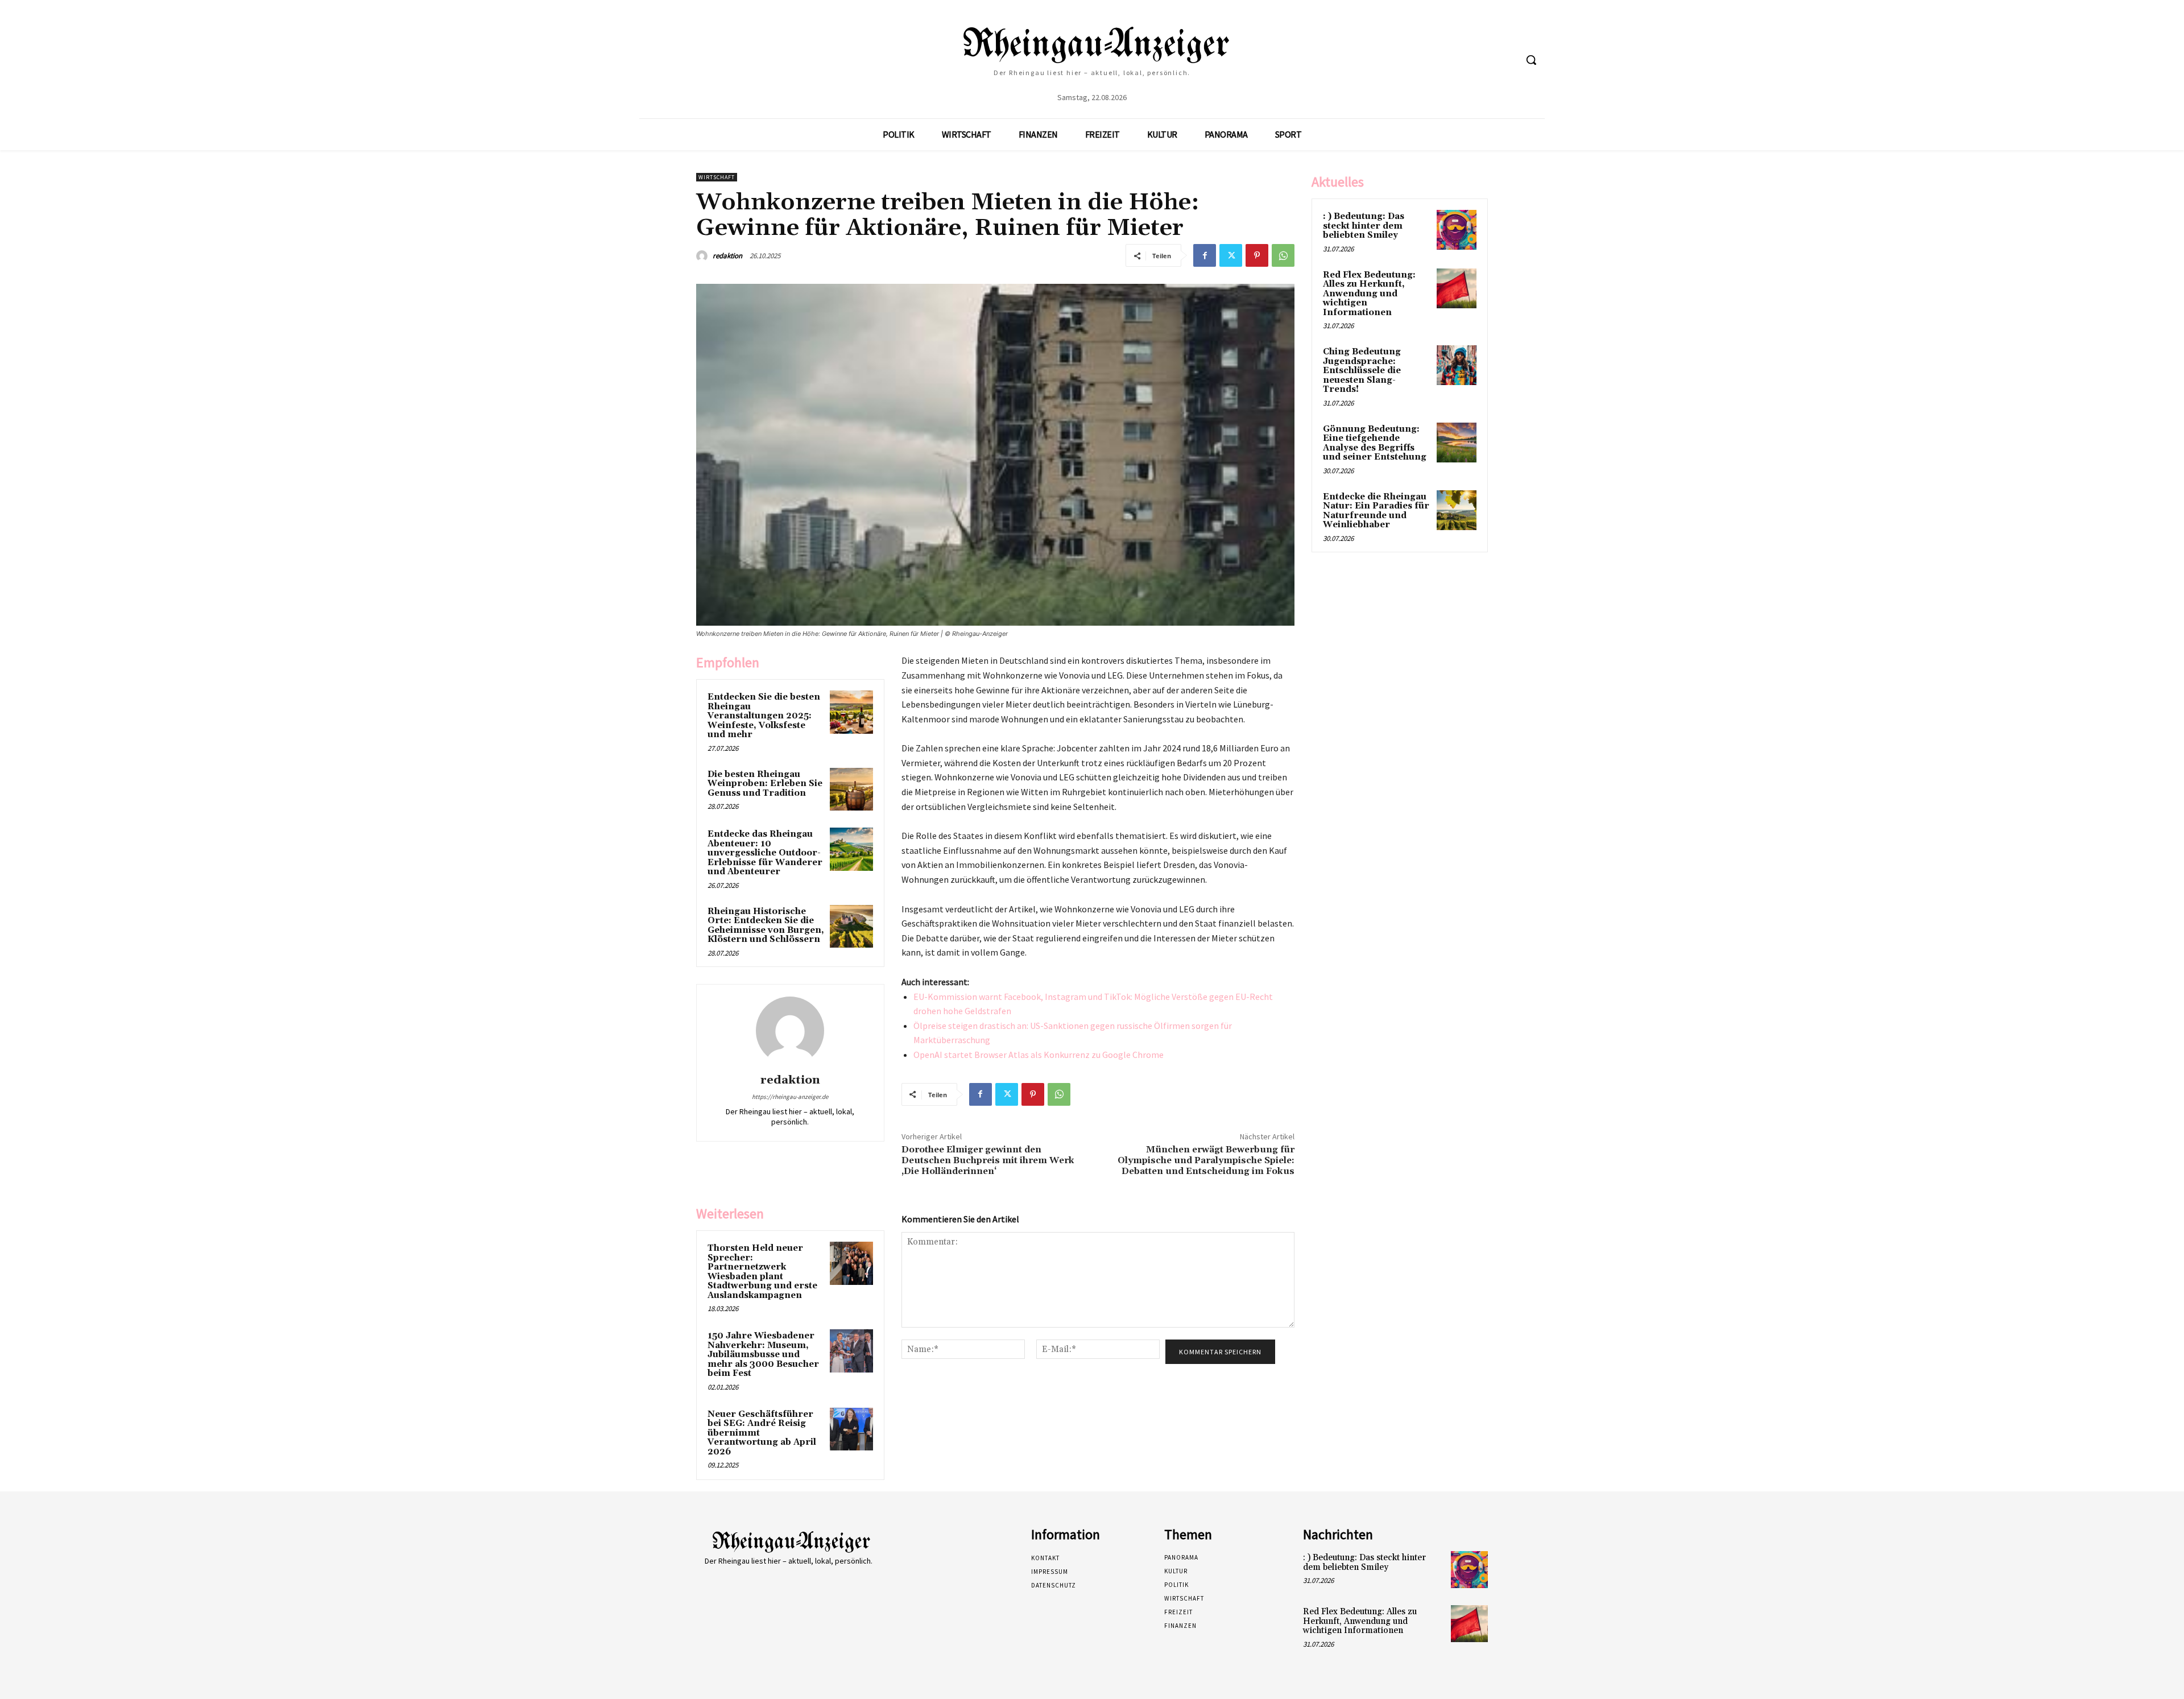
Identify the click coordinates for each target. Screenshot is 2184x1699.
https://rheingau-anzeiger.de (790, 1097)
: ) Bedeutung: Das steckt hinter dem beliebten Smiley (1364, 226)
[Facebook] (1205, 255)
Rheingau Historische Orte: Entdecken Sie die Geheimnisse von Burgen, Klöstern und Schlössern (766, 926)
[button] (1531, 60)
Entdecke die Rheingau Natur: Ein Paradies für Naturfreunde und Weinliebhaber (1376, 511)
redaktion (727, 256)
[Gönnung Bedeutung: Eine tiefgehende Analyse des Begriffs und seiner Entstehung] (1457, 443)
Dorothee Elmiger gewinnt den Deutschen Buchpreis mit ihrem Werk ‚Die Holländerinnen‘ (988, 1160)
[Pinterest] (1257, 255)
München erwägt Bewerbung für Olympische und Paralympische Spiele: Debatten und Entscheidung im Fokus (1206, 1160)
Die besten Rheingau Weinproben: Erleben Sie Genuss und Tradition (765, 784)
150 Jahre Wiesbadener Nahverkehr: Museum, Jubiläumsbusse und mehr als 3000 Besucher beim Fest (763, 1355)
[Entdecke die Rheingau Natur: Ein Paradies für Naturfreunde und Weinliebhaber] (1457, 510)
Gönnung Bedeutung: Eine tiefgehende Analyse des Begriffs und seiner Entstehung (1375, 443)
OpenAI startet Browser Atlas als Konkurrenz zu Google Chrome (1039, 1055)
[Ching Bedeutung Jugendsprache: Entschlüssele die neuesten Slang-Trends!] (1457, 365)
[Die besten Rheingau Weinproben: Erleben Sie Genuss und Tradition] (851, 789)
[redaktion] (704, 256)
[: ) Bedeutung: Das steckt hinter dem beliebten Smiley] (1457, 230)
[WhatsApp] (1283, 255)
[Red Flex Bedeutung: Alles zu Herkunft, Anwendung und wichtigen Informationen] (1457, 288)
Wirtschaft (717, 177)
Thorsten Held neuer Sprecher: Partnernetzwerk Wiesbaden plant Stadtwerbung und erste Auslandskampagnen (762, 1272)
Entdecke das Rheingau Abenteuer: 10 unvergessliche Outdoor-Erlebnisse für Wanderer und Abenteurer (765, 853)
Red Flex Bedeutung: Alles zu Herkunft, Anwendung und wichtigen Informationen (1369, 294)
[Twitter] (1231, 255)
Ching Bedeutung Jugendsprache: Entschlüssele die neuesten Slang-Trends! (1362, 371)
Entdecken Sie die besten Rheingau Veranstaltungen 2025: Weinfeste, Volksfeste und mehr (764, 716)
